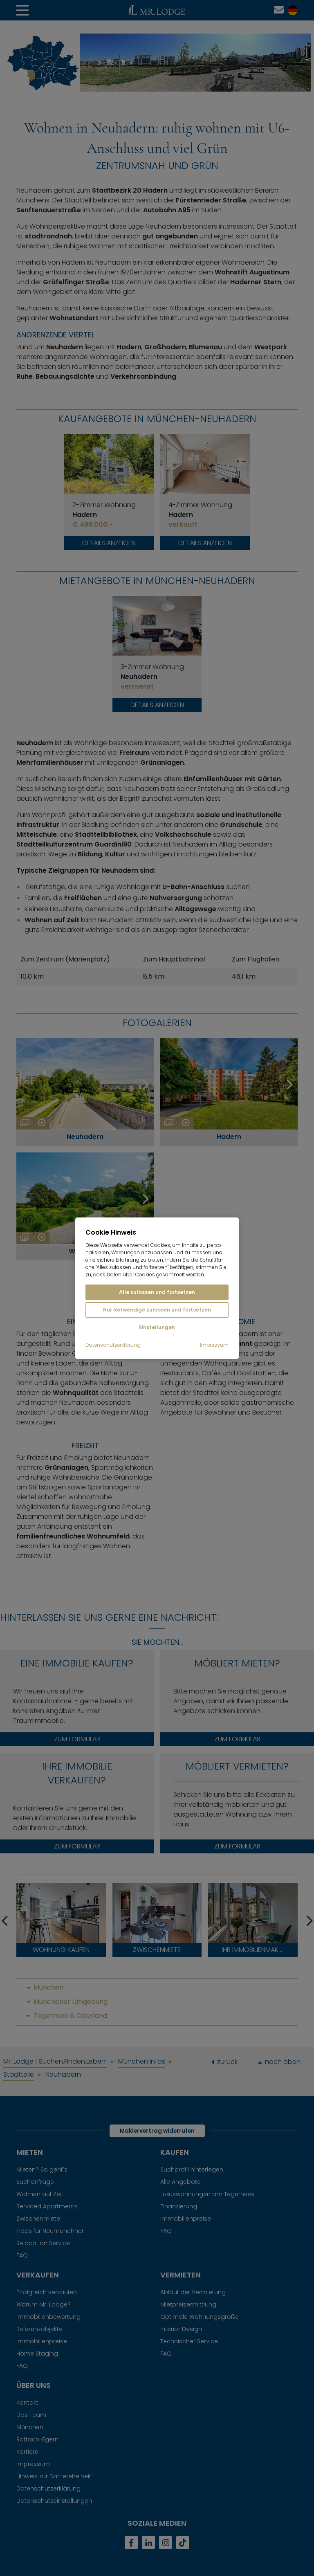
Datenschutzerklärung (113, 1345)
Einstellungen (157, 1327)
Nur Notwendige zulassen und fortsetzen (157, 1310)
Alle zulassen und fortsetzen (157, 1292)
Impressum (214, 1345)
